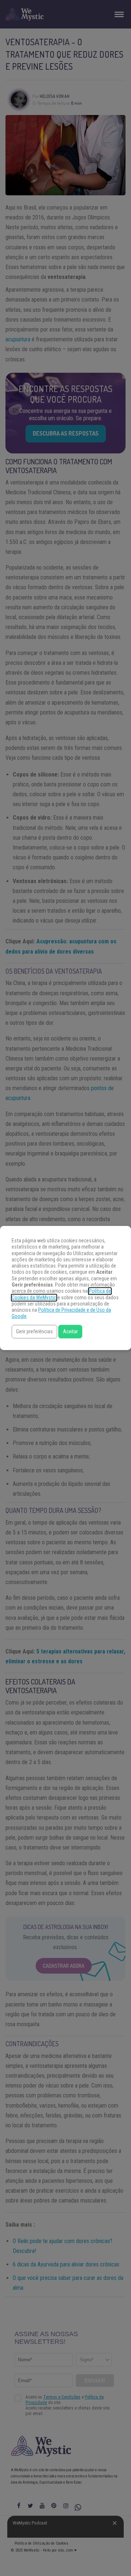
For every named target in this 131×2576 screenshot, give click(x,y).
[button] (34, 1332)
